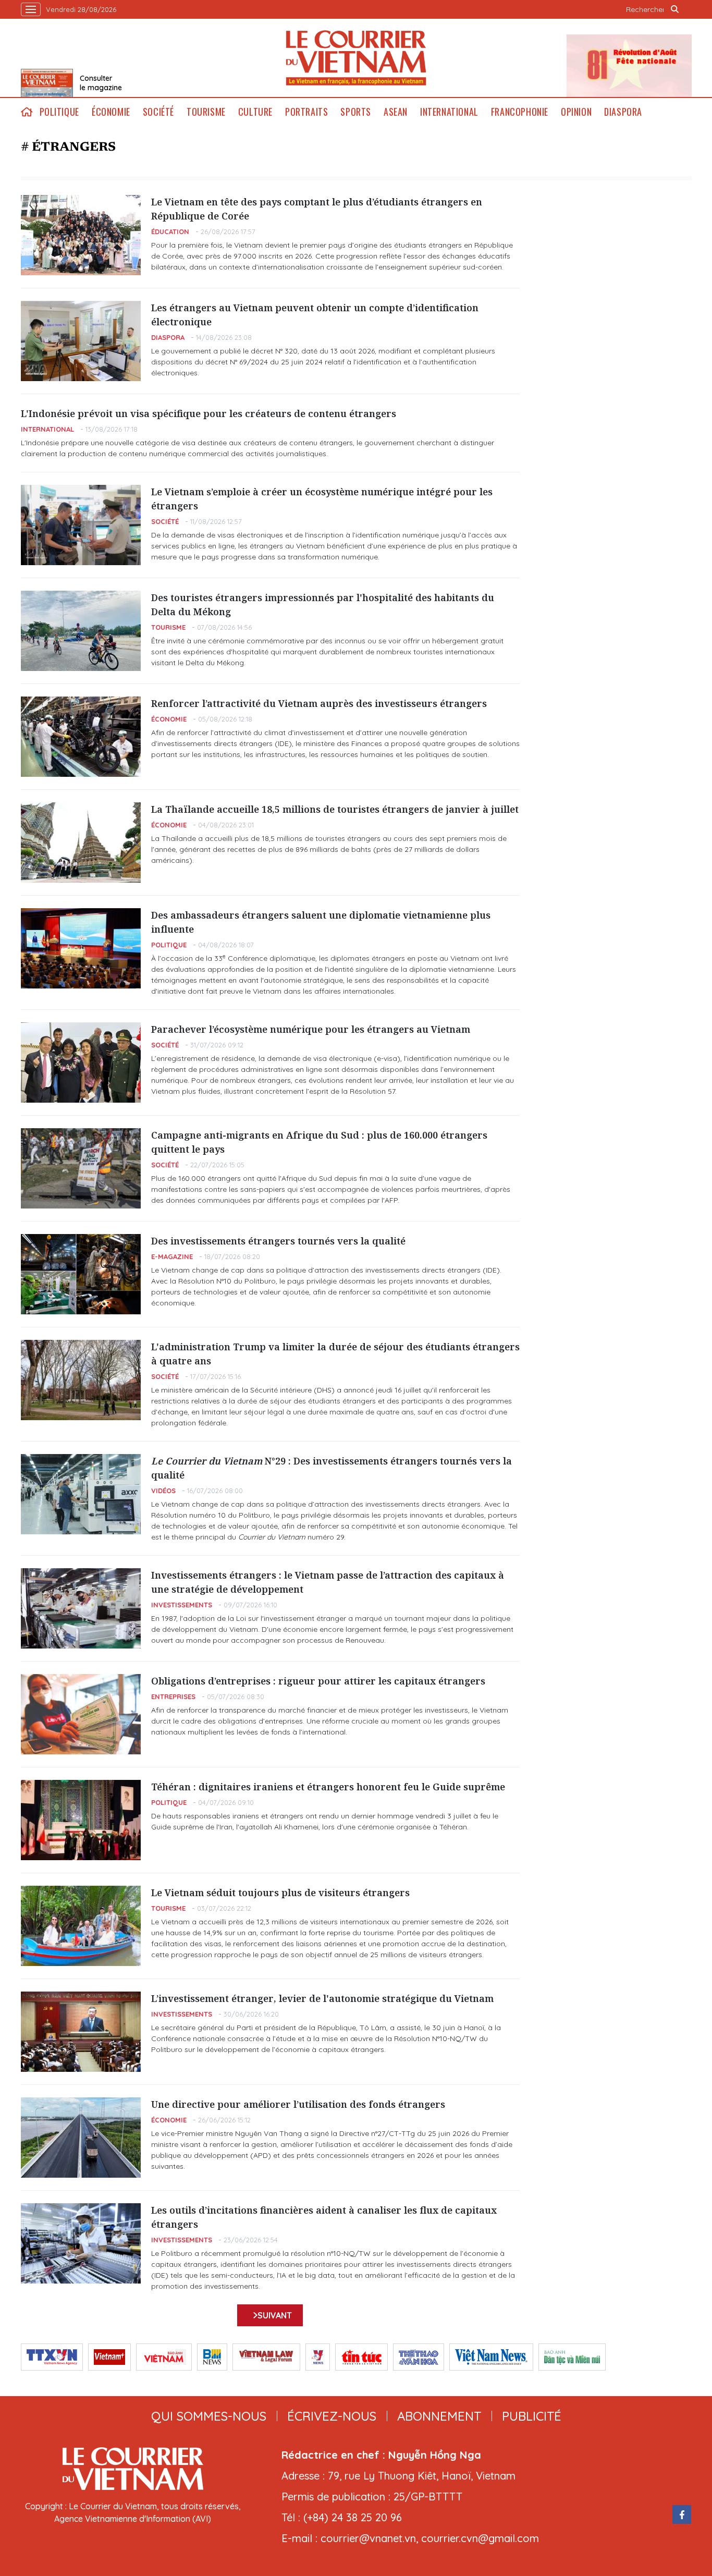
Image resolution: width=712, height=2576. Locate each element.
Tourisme (206, 112)
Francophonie (520, 112)
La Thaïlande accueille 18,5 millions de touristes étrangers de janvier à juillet (335, 809)
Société (158, 112)
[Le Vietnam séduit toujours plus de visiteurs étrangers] (81, 1926)
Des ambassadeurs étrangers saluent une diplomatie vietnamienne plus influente (321, 922)
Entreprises (173, 1696)
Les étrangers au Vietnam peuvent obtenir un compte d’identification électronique (315, 315)
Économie (111, 112)
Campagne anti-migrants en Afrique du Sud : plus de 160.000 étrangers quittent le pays (319, 1142)
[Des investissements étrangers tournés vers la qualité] (81, 1274)
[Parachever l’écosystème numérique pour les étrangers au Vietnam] (81, 1063)
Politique (59, 112)
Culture (255, 112)
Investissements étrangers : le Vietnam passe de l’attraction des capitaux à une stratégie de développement (328, 1582)
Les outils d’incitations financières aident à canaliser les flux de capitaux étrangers (324, 2217)
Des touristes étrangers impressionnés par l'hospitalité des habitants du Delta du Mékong (323, 605)
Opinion (576, 112)
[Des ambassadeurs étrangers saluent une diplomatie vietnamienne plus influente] (81, 948)
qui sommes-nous (209, 2416)
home (27, 112)
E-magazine (172, 1256)
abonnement (439, 2416)
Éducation (170, 231)
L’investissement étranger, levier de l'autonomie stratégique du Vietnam (322, 1998)
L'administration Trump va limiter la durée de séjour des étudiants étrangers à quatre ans (335, 1354)
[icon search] (675, 9)
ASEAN (396, 112)
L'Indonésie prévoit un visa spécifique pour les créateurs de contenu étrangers (208, 413)
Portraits (306, 112)
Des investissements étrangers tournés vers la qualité (278, 1241)
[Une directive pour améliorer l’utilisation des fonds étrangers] (81, 2138)
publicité (532, 2416)
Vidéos (163, 1491)
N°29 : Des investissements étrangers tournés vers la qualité (332, 1468)
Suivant (275, 2315)
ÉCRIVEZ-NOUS (332, 2416)
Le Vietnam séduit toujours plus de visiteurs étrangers (280, 1893)
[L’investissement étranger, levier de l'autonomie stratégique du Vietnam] (81, 2032)
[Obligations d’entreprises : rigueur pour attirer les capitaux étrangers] (81, 1714)
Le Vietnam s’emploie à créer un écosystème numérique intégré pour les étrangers (322, 499)
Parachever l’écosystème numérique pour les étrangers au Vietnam (311, 1029)
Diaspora (623, 112)
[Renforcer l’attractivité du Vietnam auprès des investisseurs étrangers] (81, 737)
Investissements (182, 1605)
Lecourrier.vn (356, 58)
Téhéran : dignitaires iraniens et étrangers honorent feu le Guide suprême (328, 1787)
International (449, 112)
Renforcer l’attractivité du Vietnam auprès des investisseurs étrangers (319, 703)
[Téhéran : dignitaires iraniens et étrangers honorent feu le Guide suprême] (81, 1820)
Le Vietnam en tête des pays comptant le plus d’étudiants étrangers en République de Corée (317, 209)
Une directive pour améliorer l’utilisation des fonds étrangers (298, 2104)
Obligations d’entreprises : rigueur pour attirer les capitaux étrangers (318, 1681)
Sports (356, 112)
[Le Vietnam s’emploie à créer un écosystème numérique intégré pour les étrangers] (81, 525)
